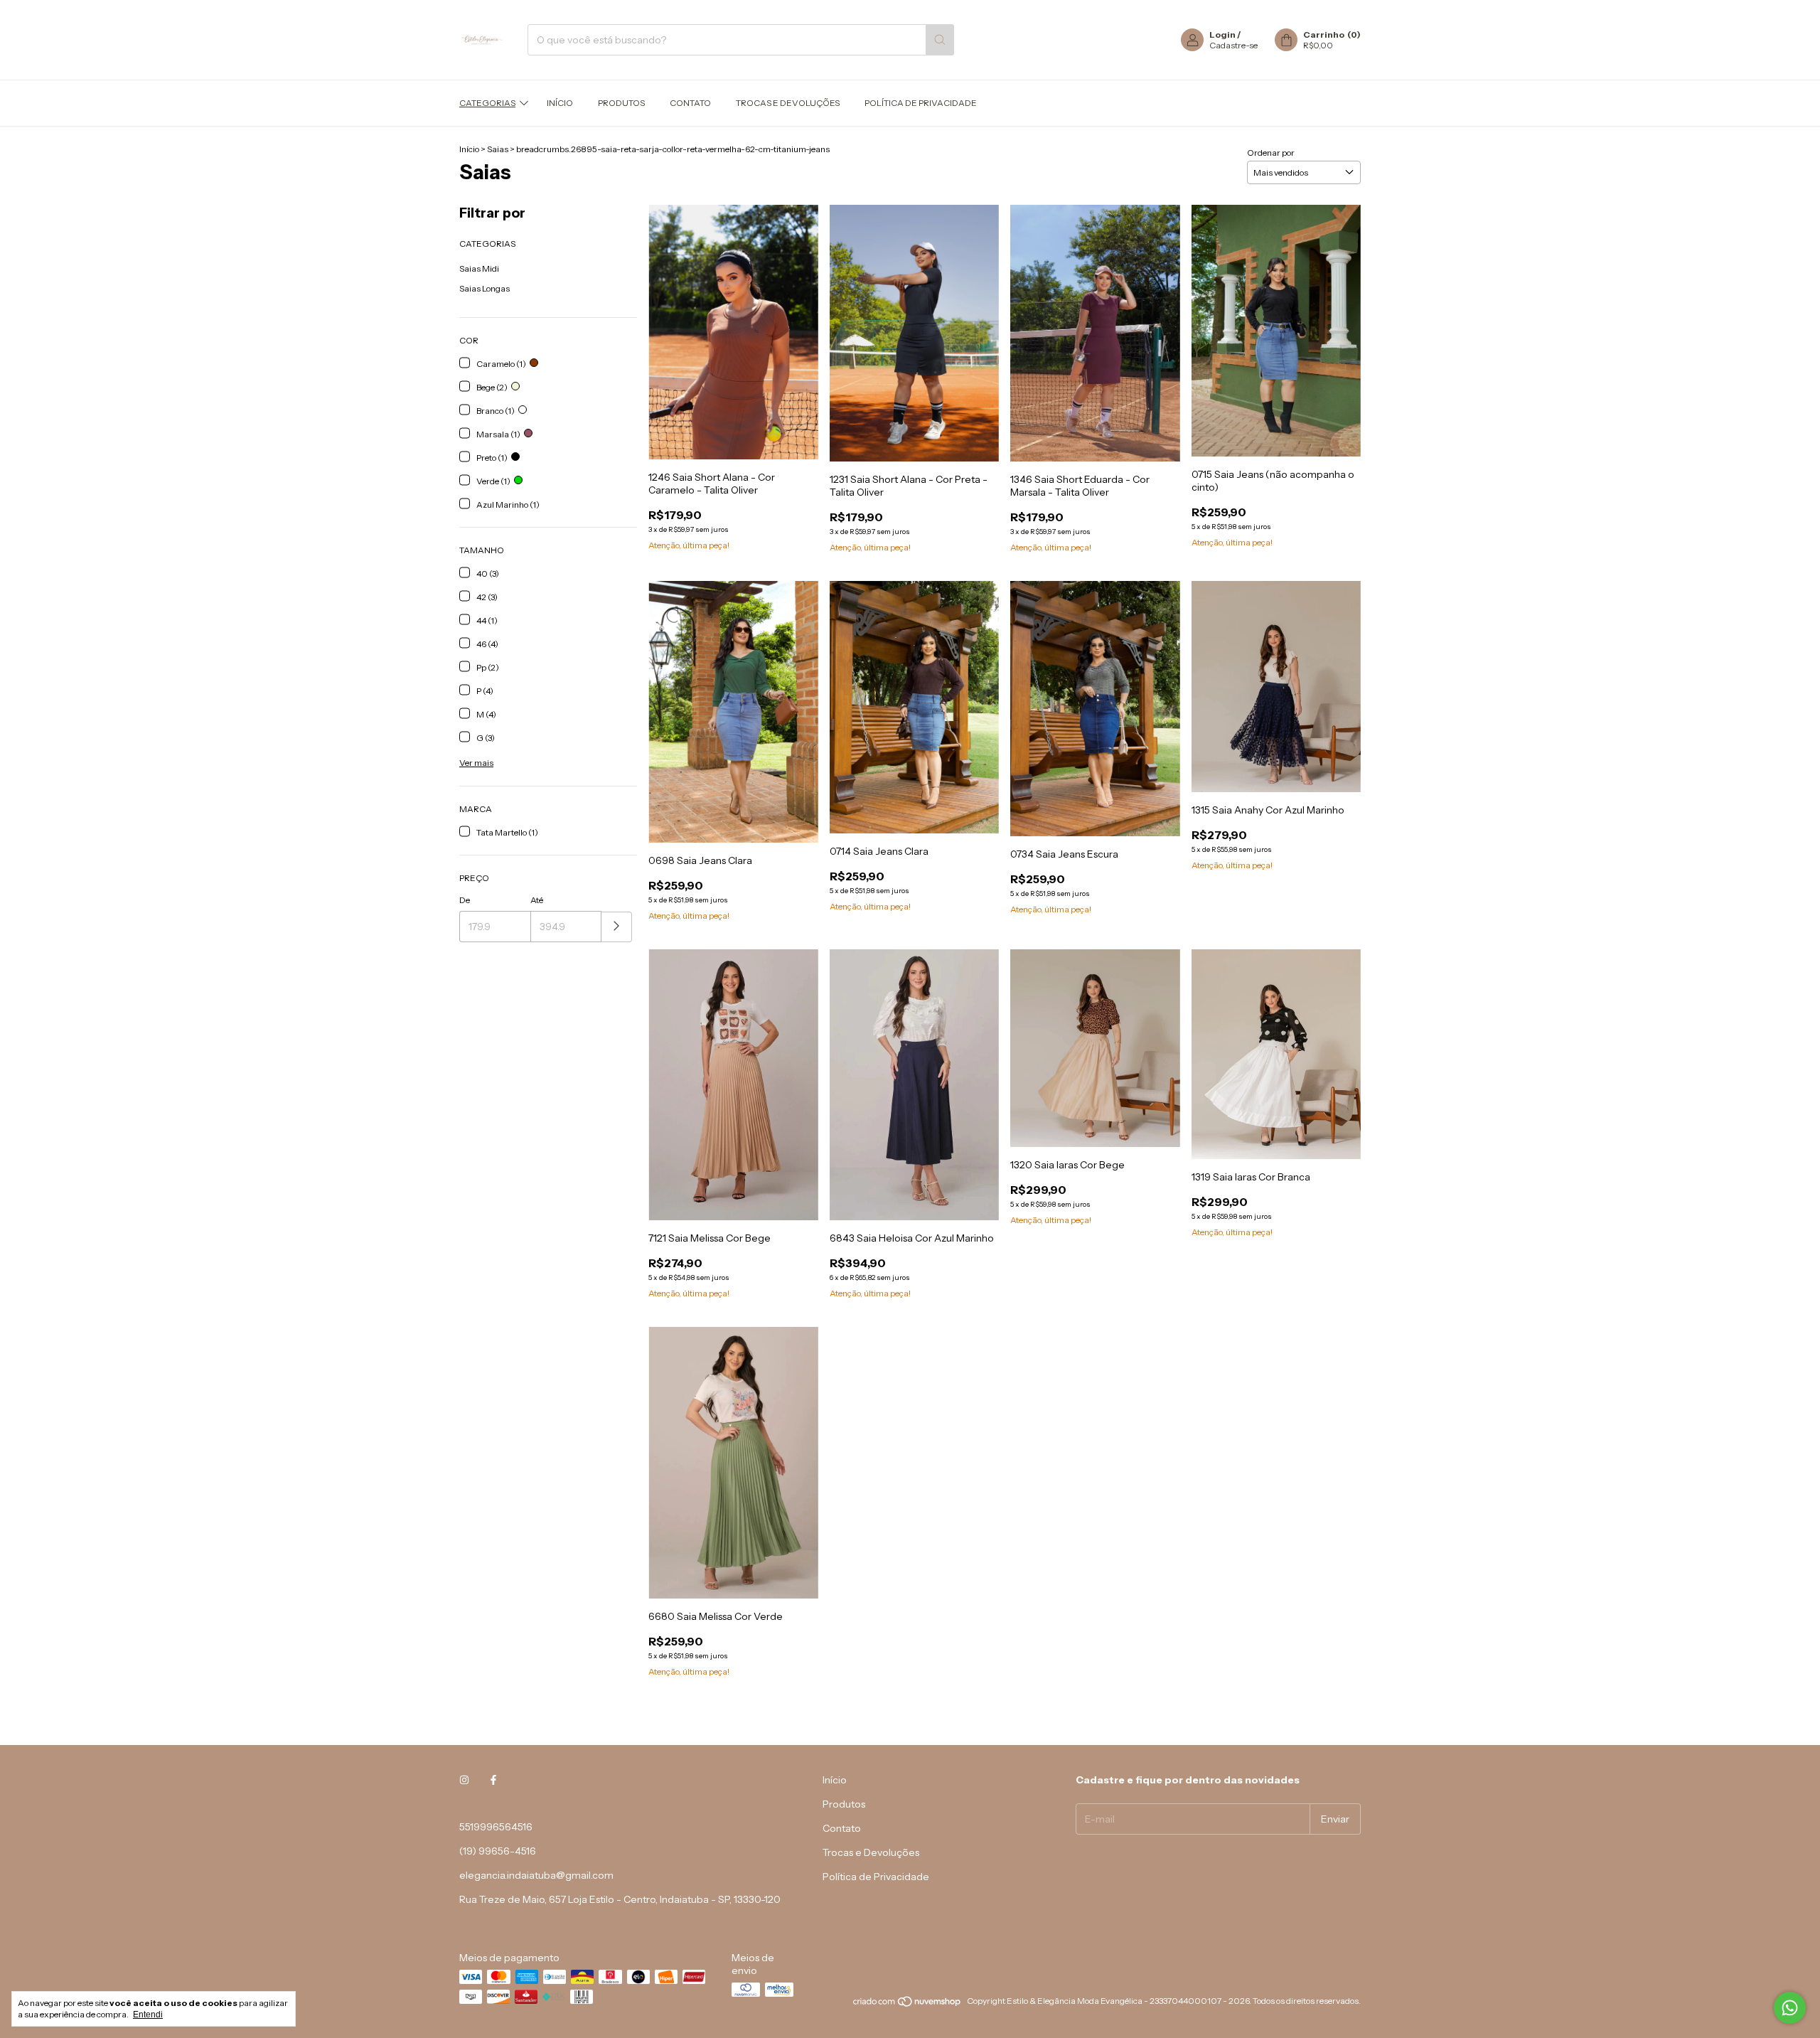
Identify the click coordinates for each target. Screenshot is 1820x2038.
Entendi (148, 2015)
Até (537, 900)
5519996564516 (496, 1827)
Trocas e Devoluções (788, 103)
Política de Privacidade (921, 103)
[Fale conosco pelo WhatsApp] (1790, 2008)
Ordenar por (1271, 153)
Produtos (621, 103)
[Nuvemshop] (908, 2004)
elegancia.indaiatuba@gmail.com (536, 1875)
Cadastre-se (1233, 45)
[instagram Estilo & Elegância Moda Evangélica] (464, 1780)
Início (560, 103)
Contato (690, 103)
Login (1222, 34)
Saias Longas (485, 288)
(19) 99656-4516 (498, 1851)
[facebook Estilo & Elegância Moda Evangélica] (493, 1780)
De (465, 900)
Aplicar (617, 927)
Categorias (487, 103)
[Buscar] (940, 40)
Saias (498, 149)
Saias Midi (479, 268)
